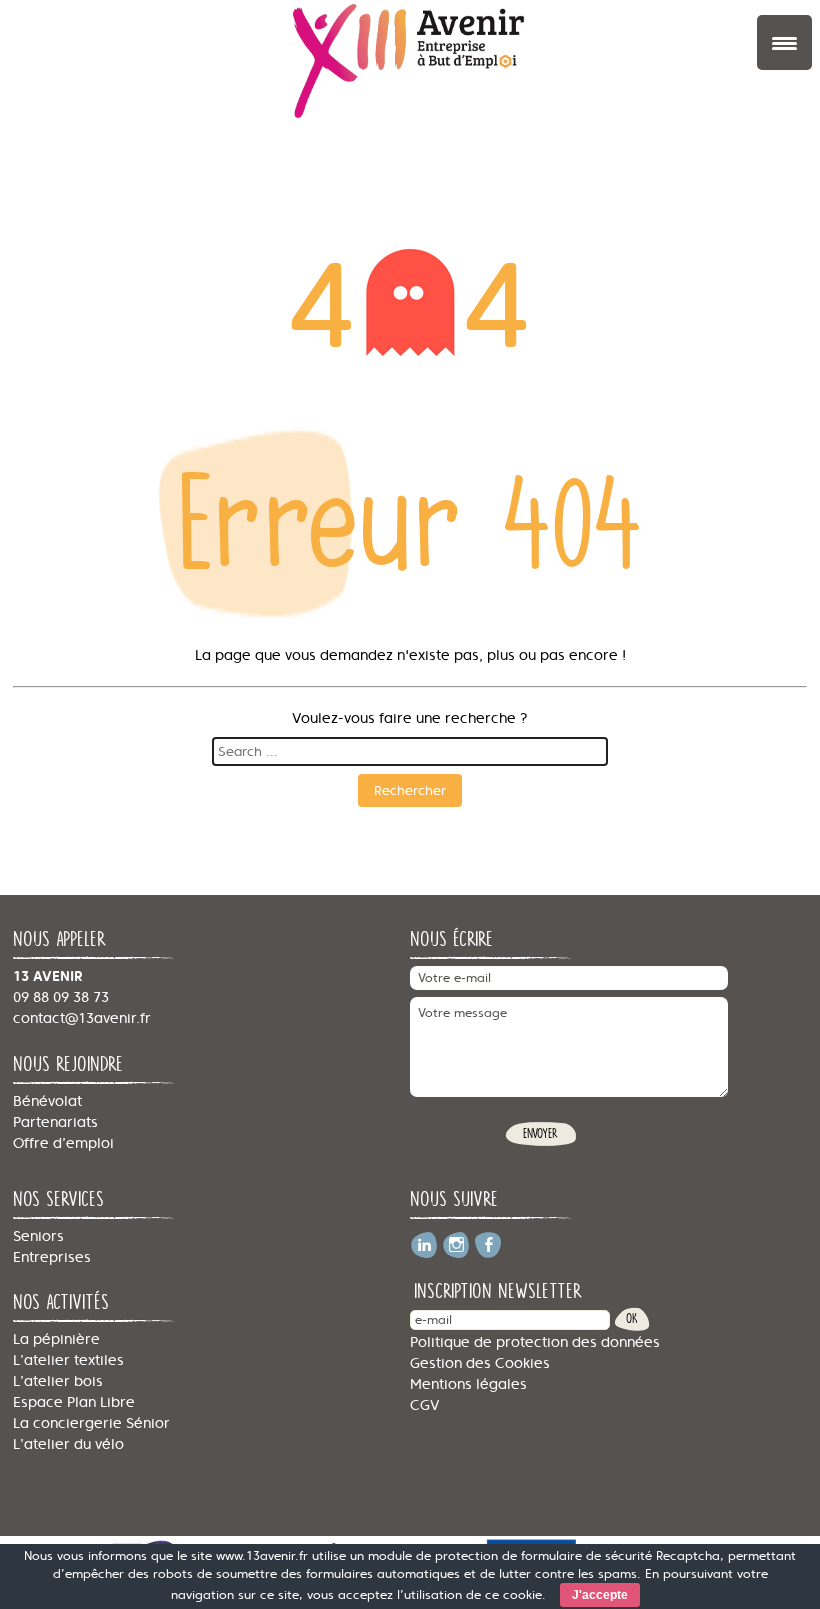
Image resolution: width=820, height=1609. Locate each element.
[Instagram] (456, 1238)
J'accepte (600, 1595)
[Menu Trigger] (784, 42)
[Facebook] (488, 1238)
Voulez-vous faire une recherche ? (410, 718)
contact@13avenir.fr (82, 1018)
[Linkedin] (424, 1238)
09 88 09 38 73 (61, 997)
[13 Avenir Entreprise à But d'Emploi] (410, 63)
